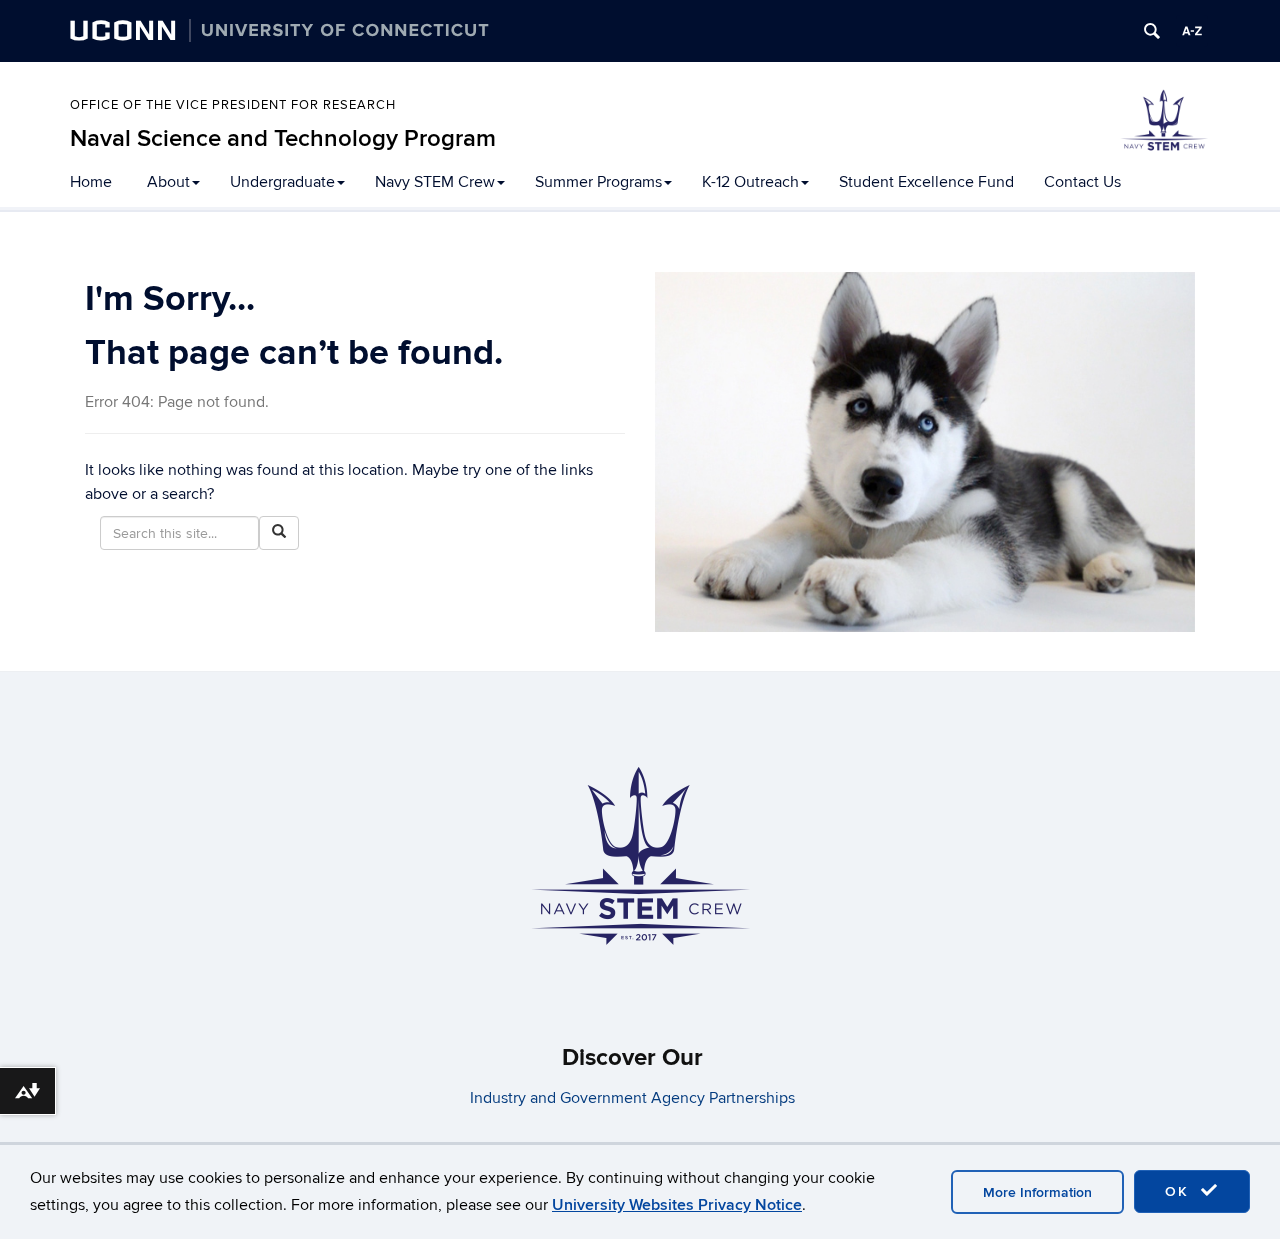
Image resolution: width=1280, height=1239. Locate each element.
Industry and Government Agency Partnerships (632, 1098)
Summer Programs (598, 182)
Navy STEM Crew (435, 182)
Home (91, 182)
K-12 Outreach (750, 182)
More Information (1037, 1192)
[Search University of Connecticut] (1152, 31)
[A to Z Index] (1192, 31)
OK (1180, 1191)
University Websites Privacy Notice (677, 1205)
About (168, 182)
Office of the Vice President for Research (233, 105)
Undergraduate (282, 182)
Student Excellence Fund (926, 182)
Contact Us (1082, 182)
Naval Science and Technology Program (283, 138)
